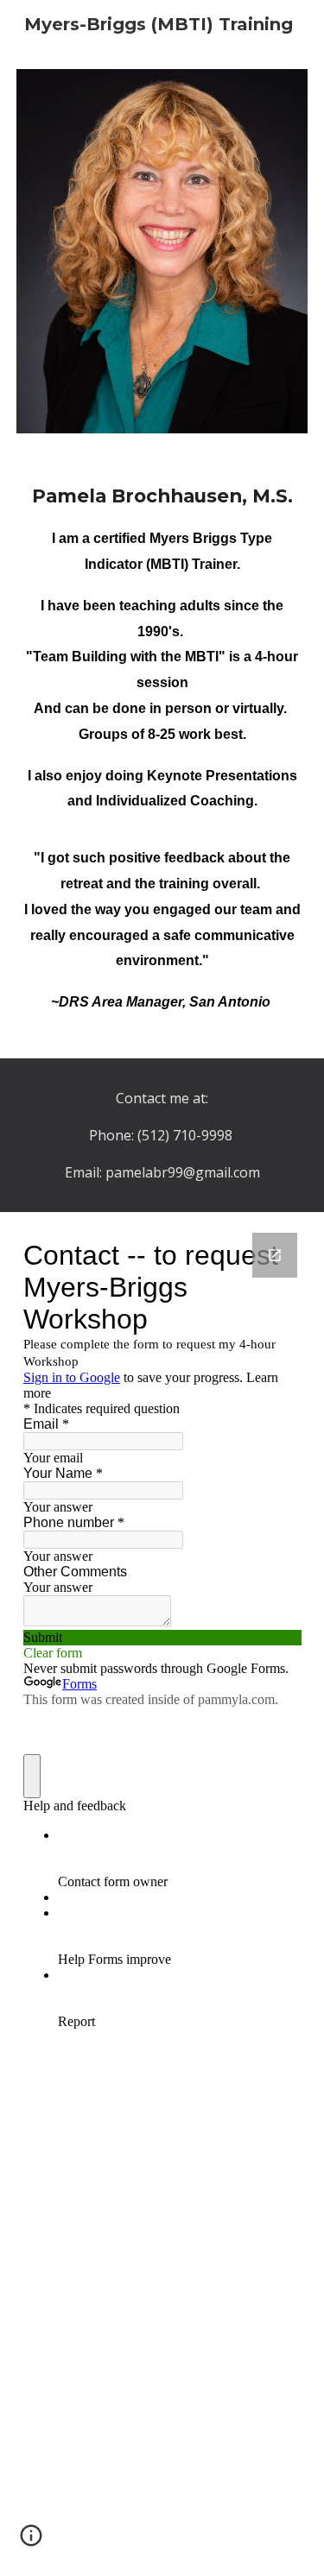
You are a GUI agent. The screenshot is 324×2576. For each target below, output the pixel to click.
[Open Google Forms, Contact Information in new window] (275, 1255)
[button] (31, 2541)
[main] (162, 756)
